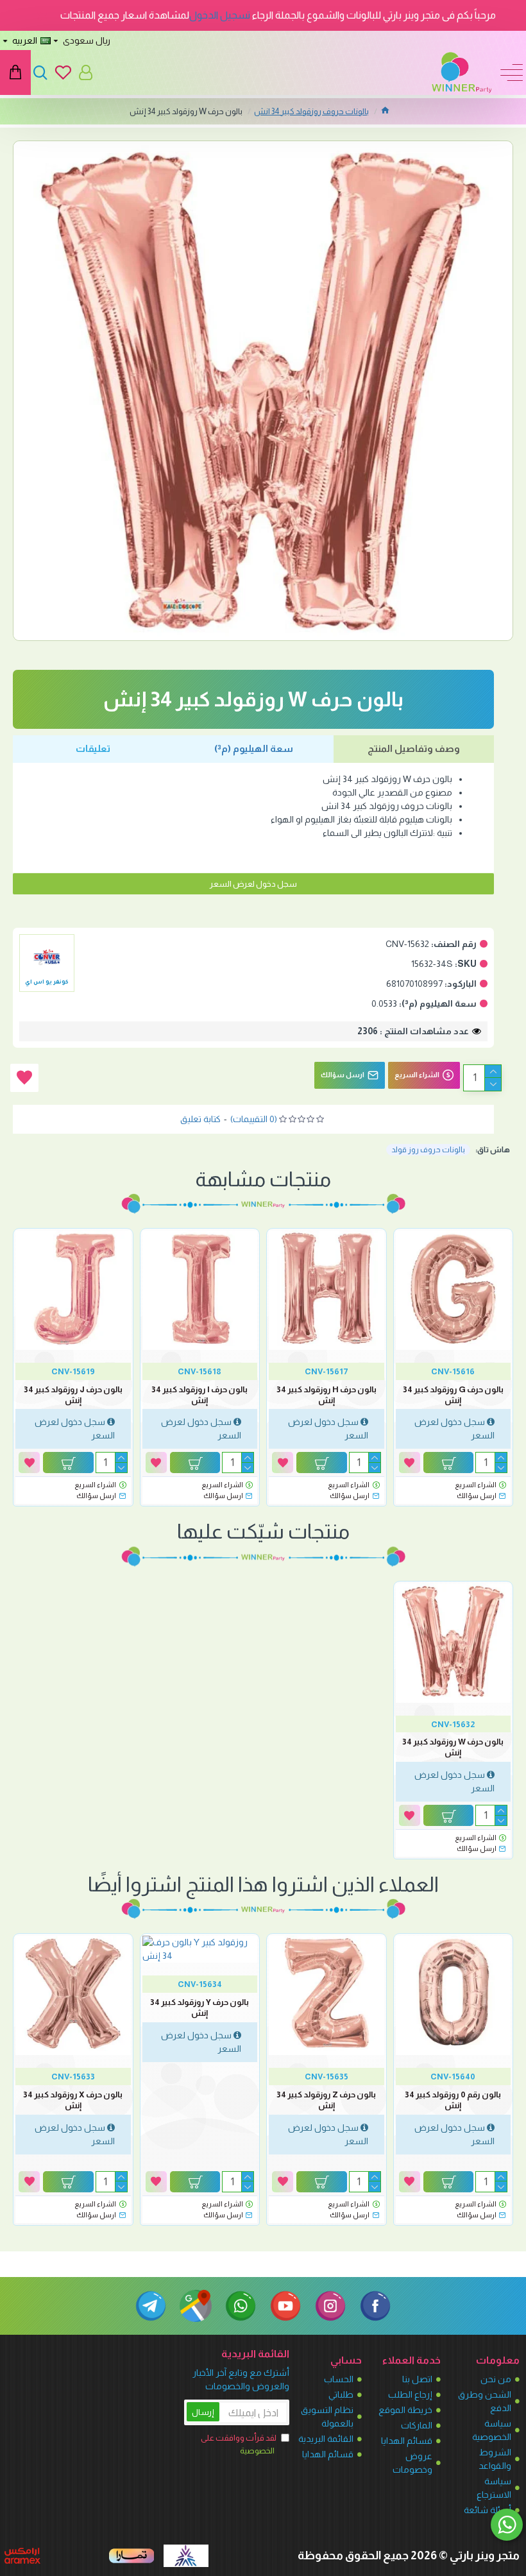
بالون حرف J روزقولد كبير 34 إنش (73, 1395)
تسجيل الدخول (220, 15)
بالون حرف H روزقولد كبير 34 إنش (327, 1395)
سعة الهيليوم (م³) (254, 748)
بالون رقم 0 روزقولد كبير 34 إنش (453, 2100)
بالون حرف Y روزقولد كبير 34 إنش (199, 2008)
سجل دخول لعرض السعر (253, 884)
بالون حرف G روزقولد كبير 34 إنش (453, 1395)
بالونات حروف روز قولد (428, 1150)
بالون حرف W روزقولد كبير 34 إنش (453, 1747)
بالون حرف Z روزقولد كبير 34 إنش (326, 2100)
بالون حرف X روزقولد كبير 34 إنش (73, 2100)
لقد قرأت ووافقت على (239, 2444)
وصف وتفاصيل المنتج (414, 748)
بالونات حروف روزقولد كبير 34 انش (311, 111)
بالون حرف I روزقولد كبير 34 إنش (199, 1395)
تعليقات (93, 748)
